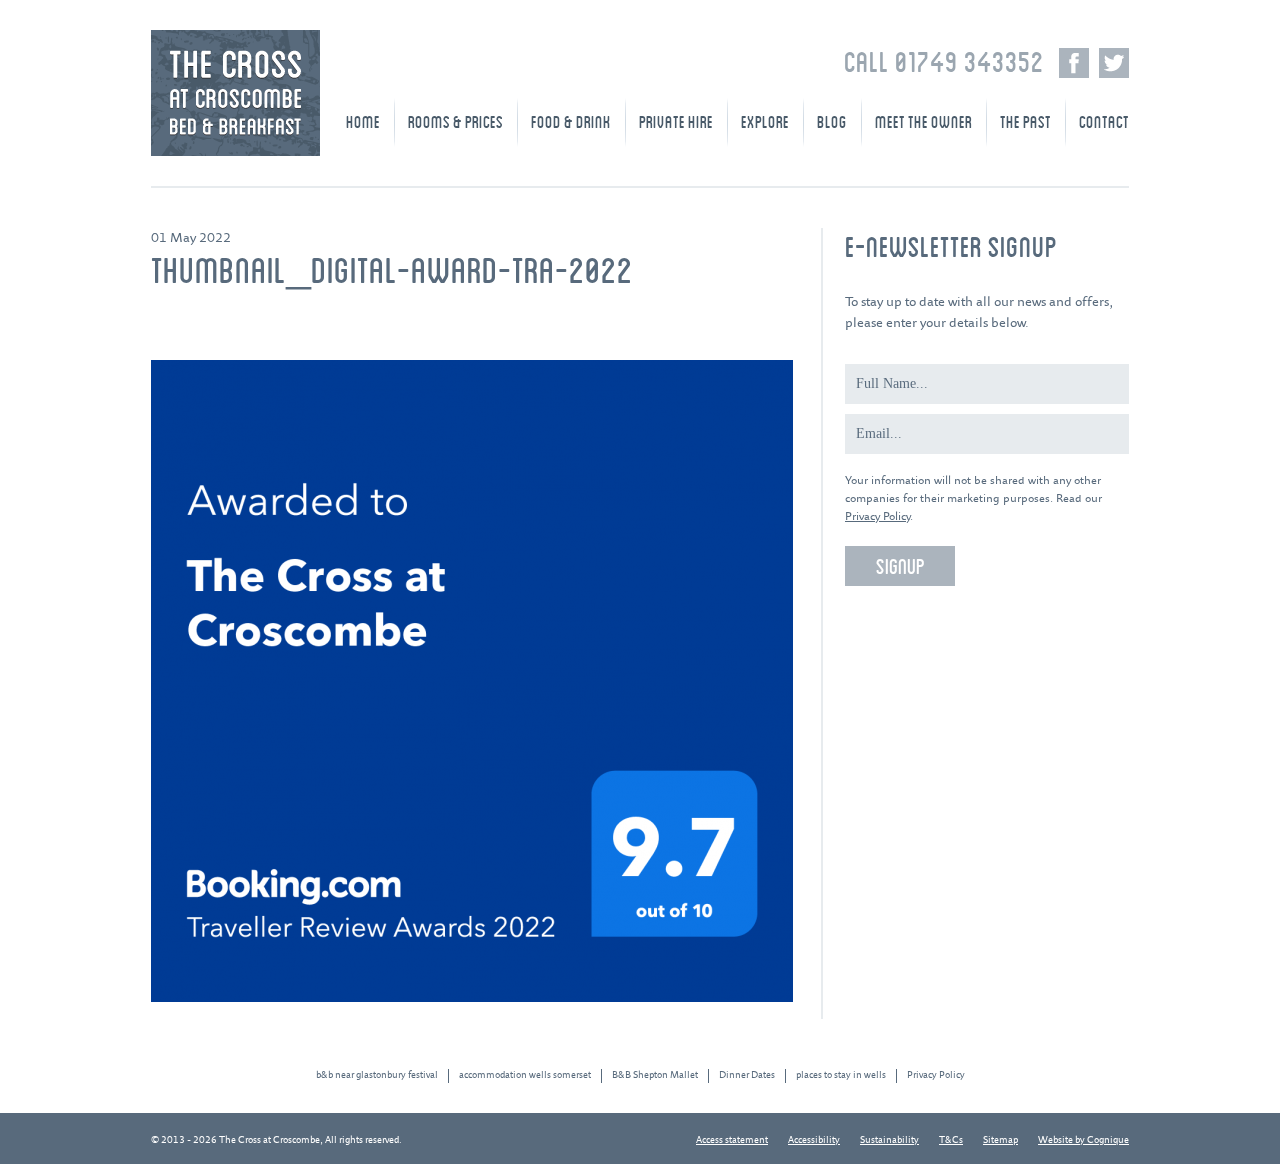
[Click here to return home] (235, 152)
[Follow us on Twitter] (1114, 63)
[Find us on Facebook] (1074, 63)
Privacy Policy (877, 516)
